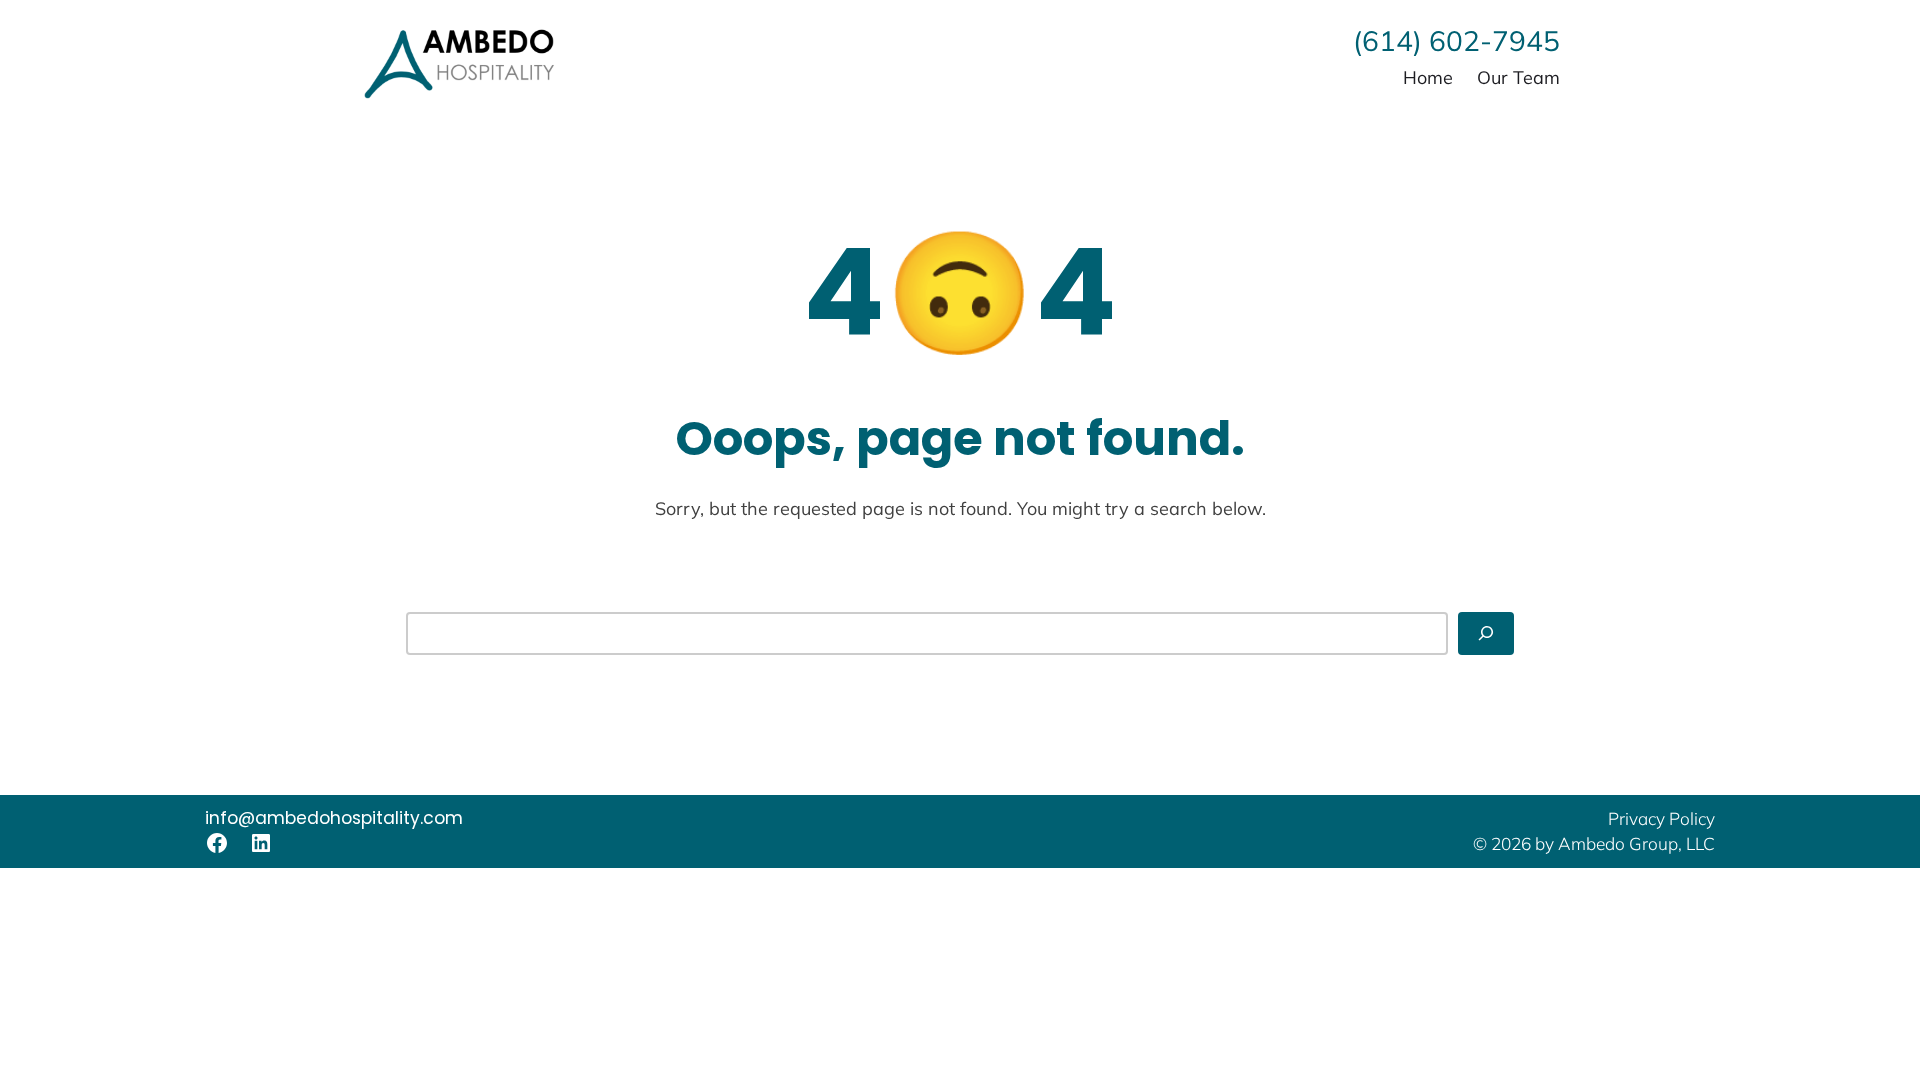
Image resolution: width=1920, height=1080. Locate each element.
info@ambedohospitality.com (334, 818)
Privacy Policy (1661, 818)
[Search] (1486, 633)
